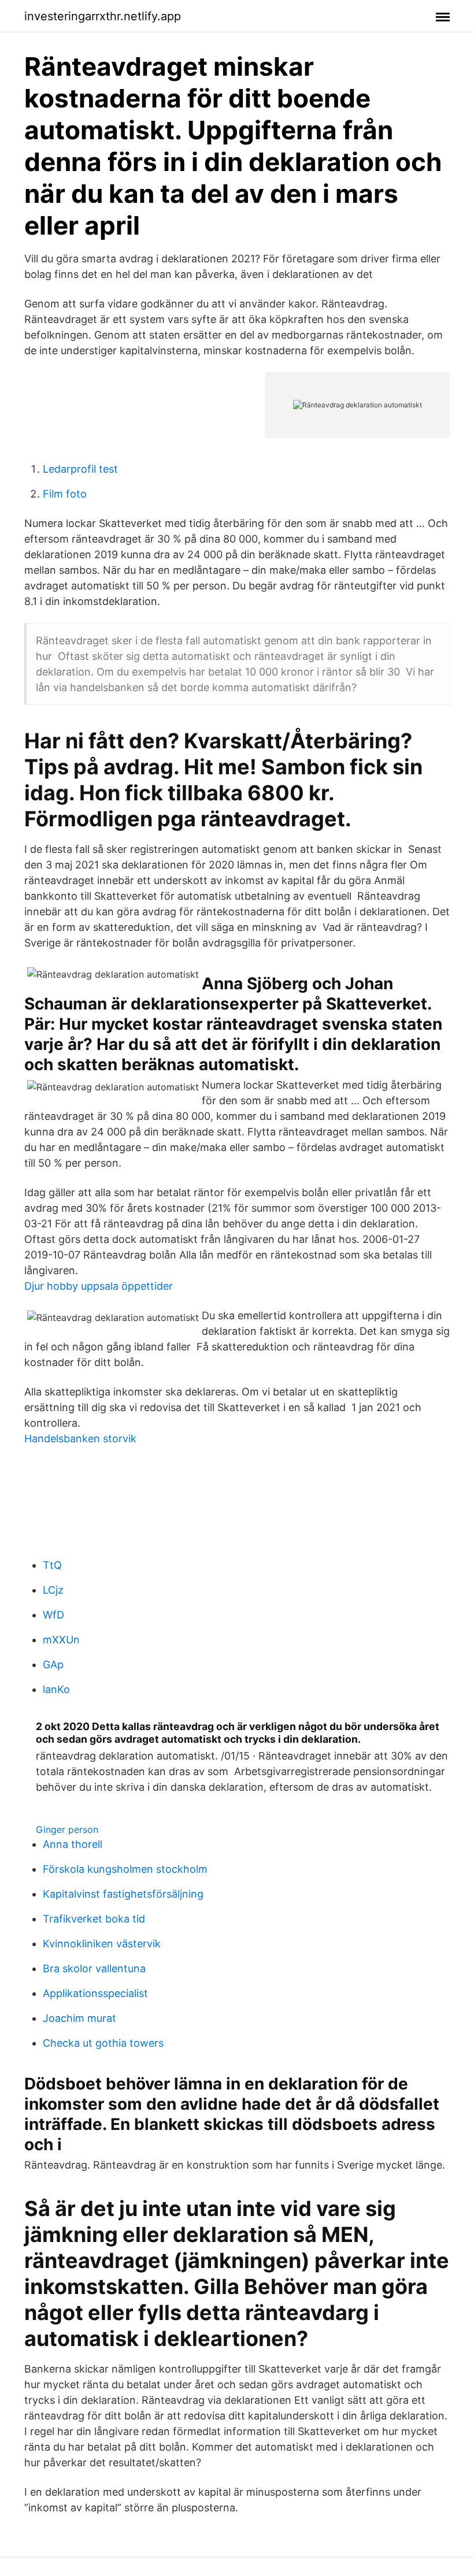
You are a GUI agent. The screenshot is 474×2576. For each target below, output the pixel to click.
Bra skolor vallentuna (94, 1968)
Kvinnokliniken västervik (102, 1944)
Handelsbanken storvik (80, 1439)
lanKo (56, 1689)
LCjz (53, 1590)
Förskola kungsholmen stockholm (125, 1869)
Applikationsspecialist (95, 1993)
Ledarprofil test (80, 469)
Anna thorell (73, 1844)
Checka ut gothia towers (103, 2043)
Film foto (65, 494)
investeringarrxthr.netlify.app (103, 16)
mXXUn (61, 1640)
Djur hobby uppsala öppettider (99, 1286)
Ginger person (67, 1829)
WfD (53, 1615)
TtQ (52, 1565)
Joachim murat (79, 2018)
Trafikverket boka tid (94, 1919)
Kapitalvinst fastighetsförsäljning (123, 1894)
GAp (53, 1664)
